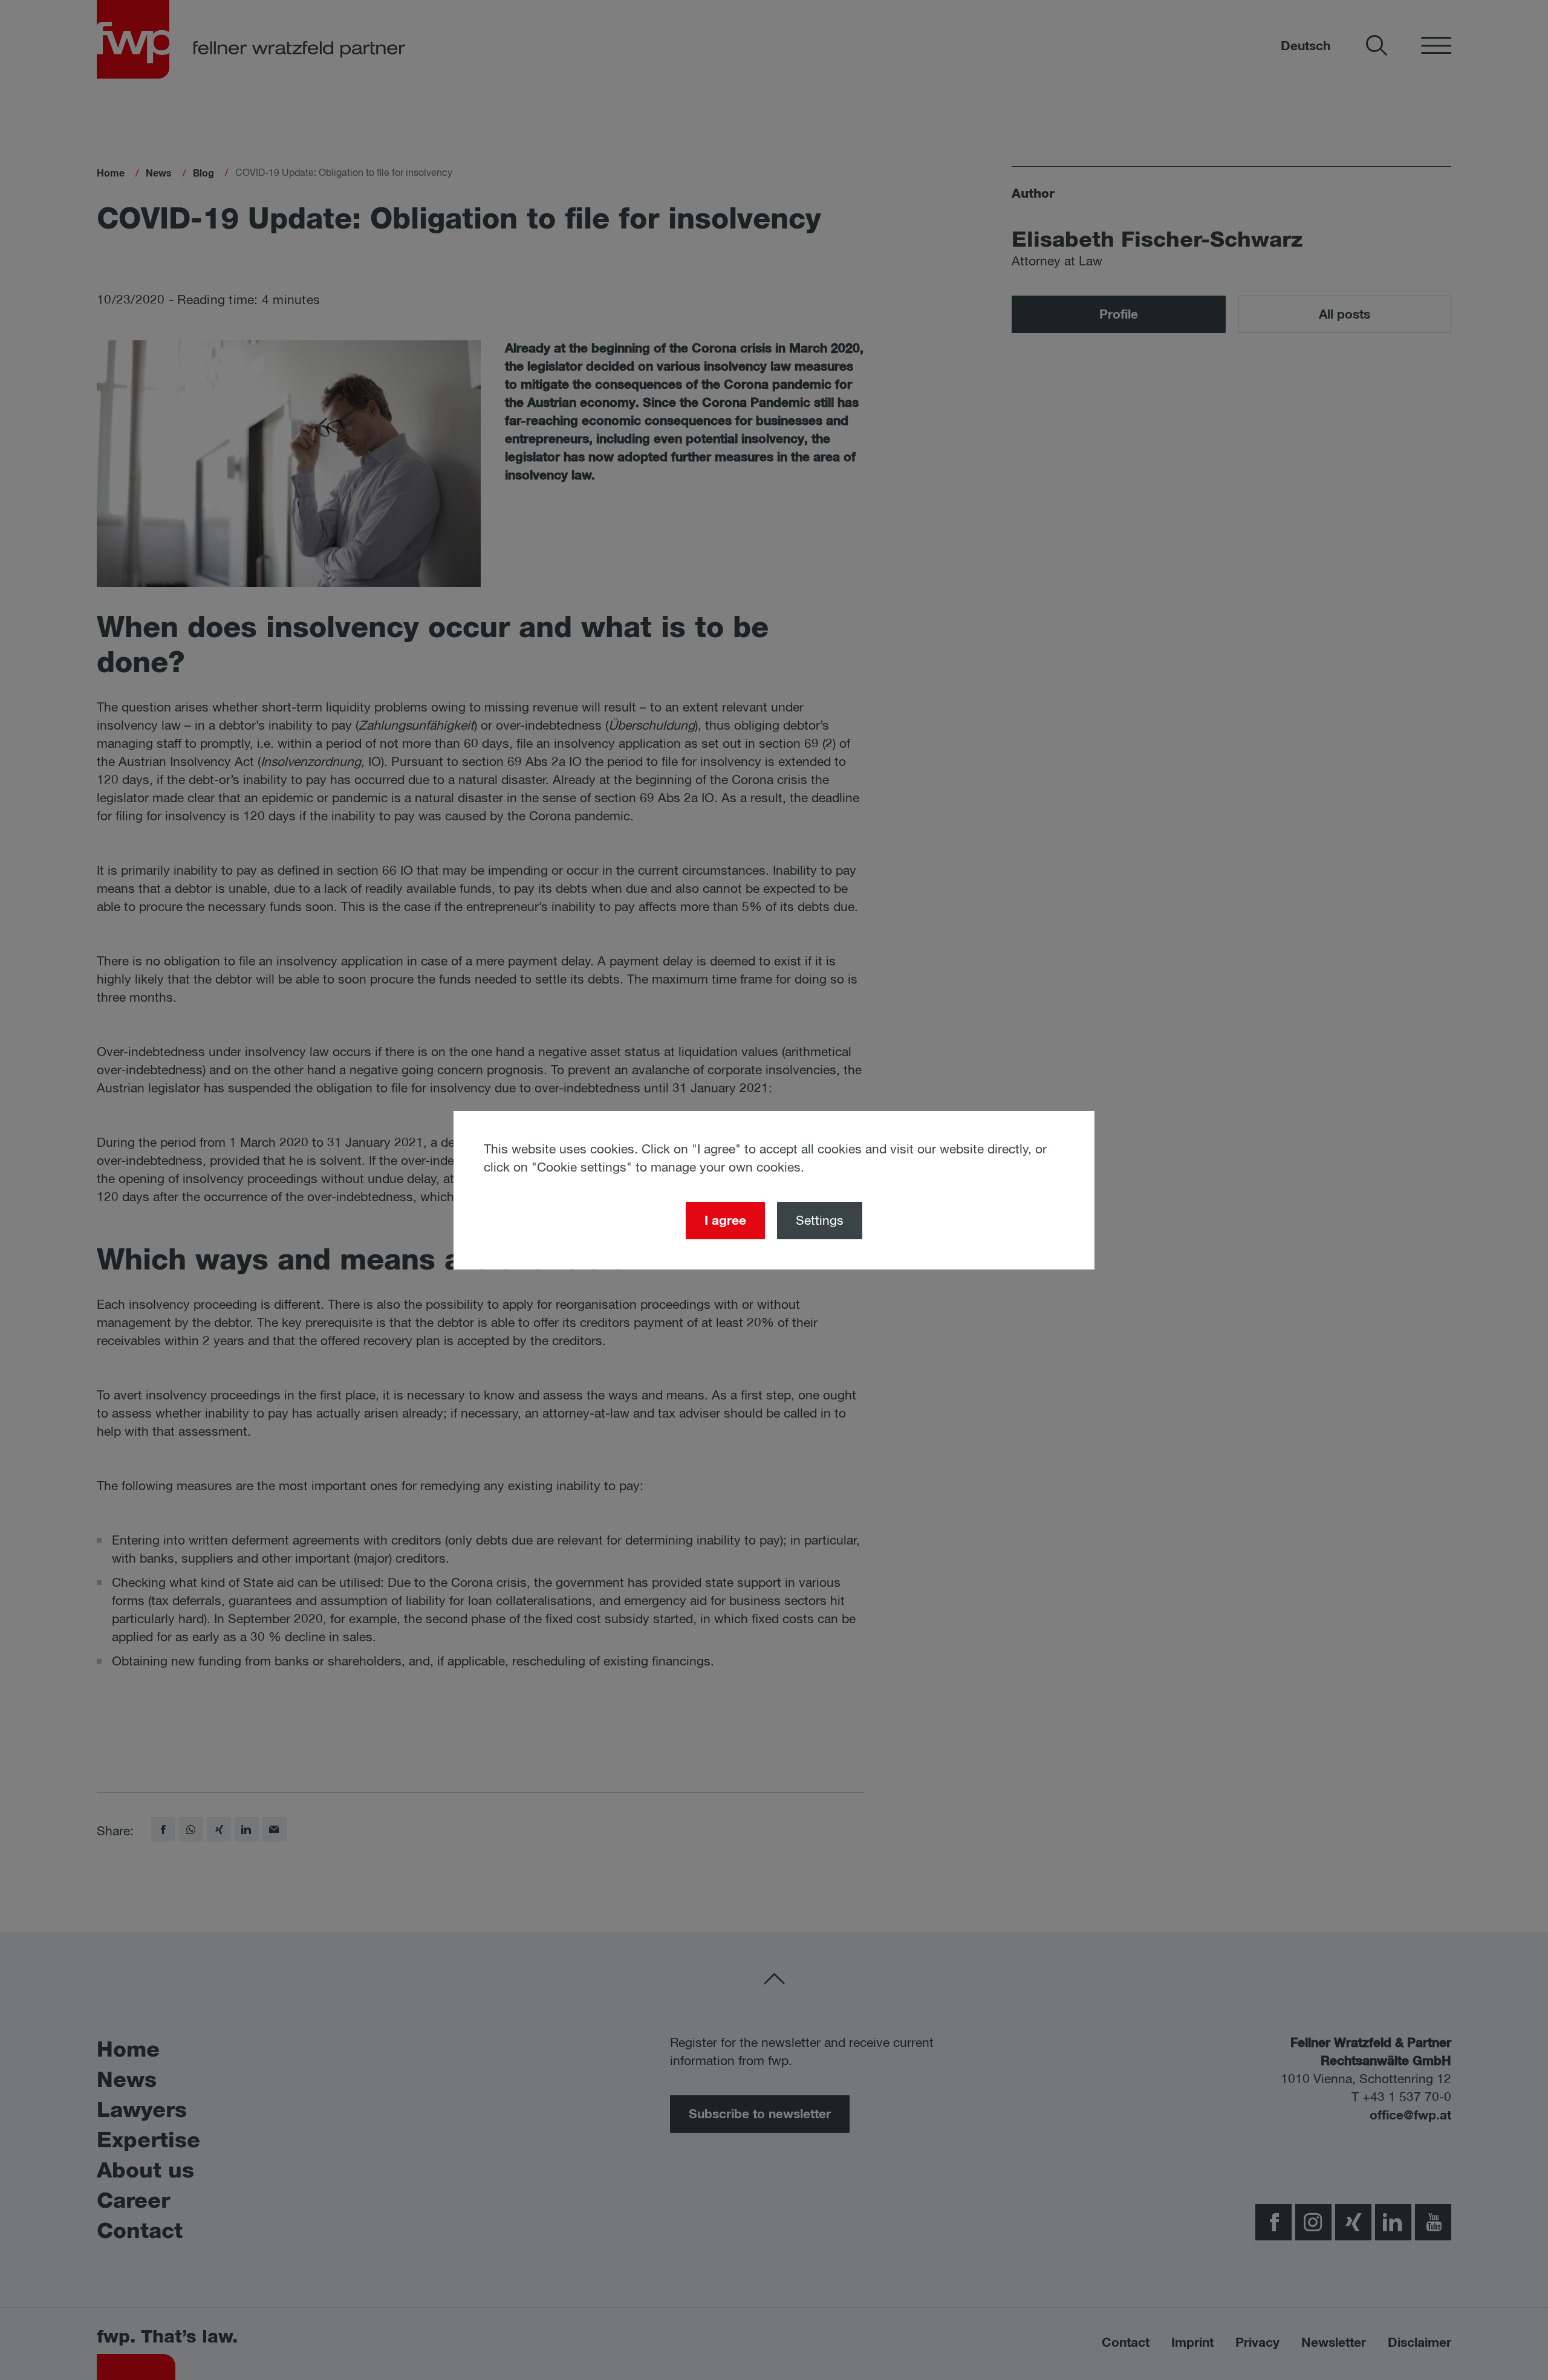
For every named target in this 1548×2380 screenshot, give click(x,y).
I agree (725, 1221)
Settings (820, 1221)
